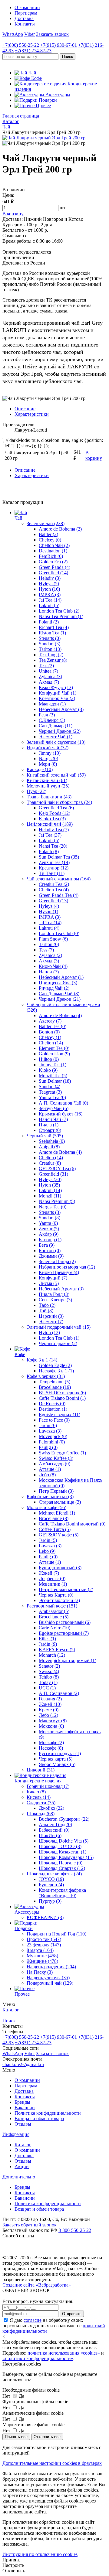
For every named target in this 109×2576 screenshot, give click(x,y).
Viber (30, 34)
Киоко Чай (53, 966)
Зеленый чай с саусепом (56, 742)
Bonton (49, 1032)
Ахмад (49, 682)
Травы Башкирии (49, 797)
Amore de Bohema (60, 529)
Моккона (51, 1726)
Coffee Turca (55, 1529)
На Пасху (40, 1972)
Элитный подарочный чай (59, 1327)
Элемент (51, 1322)
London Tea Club (59, 611)
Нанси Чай (53, 1119)
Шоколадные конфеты (54, 1874)
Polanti (49, 622)
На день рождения (51, 1967)
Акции (22, 2166)
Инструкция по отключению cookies (40, 2554)
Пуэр (36, 791)
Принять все (16, 2437)
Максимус (53, 1721)
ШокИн (50, 1835)
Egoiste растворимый (64, 1633)
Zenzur (49, 1229)
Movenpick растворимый (68, 1660)
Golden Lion (54, 1054)
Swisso (49, 1671)
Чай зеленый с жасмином (59, 879)
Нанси (49, 972)
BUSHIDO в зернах (62, 1393)
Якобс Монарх (57, 1764)
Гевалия (50, 1699)
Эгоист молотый (59, 1600)
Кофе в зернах (46, 1376)
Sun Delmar (55, 1081)
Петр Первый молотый (66, 1589)
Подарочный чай (50, 1983)
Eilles (47, 1639)
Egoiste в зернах (59, 1414)
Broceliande (55, 1387)
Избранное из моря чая (67, 1267)
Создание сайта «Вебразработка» (37, 2285)
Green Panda (54, 567)
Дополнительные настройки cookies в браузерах (52, 2463)
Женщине (42, 1961)
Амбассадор (54, 1464)
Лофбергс (52, 1578)
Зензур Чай (54, 1108)
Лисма (49, 1283)
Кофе (20, 1354)
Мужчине (42, 1956)
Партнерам (26, 13)
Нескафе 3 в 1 (56, 1371)
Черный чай (45, 1136)
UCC (47, 1688)
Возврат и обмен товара (39, 2118)
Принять (11, 2560)
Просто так (44, 1939)
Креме (49, 1710)
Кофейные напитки (50, 1496)
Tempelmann (54, 1382)
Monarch (52, 1655)
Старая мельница (60, 1502)
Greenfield (53, 573)
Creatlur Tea (54, 884)
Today (48, 1682)
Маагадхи (52, 704)
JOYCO (51, 1879)
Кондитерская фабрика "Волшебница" (62, 1893)
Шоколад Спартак (62, 1868)
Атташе (50, 1469)
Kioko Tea (52, 819)
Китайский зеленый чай (56, 775)
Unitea (48, 671)
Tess (46, 666)
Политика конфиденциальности (48, 2113)
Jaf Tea (50, 600)
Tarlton (50, 649)
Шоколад (41, 1814)
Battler (48, 534)
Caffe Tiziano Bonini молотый (72, 1524)
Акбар (49, 1234)
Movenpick (53, 1436)
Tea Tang (51, 655)
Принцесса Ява (58, 983)
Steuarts (50, 638)
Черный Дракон (60, 731)
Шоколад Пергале (61, 1863)
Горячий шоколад (48, 1786)
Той (46, 1311)
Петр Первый (56, 1491)
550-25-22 (21, 45)
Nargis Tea (53, 1207)
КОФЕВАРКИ (45, 1917)
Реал (47, 715)
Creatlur (50, 1163)
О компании (27, 7)
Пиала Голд (54, 1294)
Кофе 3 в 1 (42, 1360)
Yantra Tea (52, 1097)
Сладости (41, 1803)
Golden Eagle (55, 1365)
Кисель (39, 1797)
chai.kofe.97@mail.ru (23, 2064)
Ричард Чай (54, 988)
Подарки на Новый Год (56, 1934)
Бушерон (51, 1885)
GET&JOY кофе (59, 1535)
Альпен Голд (55, 1824)
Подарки (24, 1928)
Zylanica (50, 676)
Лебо (47, 1475)
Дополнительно (19, 2177)
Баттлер (50, 1240)
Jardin (48, 1425)
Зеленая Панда (57, 1261)
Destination (53, 551)
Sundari (50, 644)
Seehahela (52, 1141)
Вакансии (25, 2108)
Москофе (51, 1742)
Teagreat (50, 1092)
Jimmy (50, 753)
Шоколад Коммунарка (66, 1857)
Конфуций (53, 1278)
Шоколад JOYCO (60, 1846)
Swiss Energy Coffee (62, 1453)
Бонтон (50, 1250)
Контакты (25, 24)
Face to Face (54, 1420)
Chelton (51, 1043)
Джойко (51, 1808)
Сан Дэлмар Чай (59, 994)
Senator (49, 1666)
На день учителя (48, 1978)
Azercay (50, 1021)
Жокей (49, 1573)
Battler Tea (53, 1026)
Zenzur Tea (54, 862)
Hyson (48, 912)
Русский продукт (60, 1753)
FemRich (51, 556)
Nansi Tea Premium (61, 616)
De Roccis (52, 1404)
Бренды (22, 2102)
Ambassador (54, 1611)
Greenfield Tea (56, 808)
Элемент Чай (56, 737)
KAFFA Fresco (57, 1650)
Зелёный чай (46, 523)
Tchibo (49, 1677)
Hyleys (49, 584)
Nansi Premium (57, 1201)
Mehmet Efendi (57, 1513)
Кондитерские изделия (38, 1781)
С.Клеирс (52, 720)
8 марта (40, 1950)
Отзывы (23, 2124)
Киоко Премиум (59, 1272)
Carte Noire (54, 1628)
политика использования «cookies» (64, 2353)
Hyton (49, 589)
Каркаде (40, 769)
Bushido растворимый (65, 1622)
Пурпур (50, 1901)
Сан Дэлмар (56, 726)
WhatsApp (13, 34)
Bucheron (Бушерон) (64, 1819)
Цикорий (41, 1770)
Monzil (50, 1196)
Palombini (52, 1442)
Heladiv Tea (54, 830)
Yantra (48, 1223)
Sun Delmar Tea (59, 857)
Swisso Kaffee (56, 1458)
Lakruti (49, 605)
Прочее (22, 1994)
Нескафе (51, 1748)
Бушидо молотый (60, 1568)
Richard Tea (54, 627)
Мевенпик (53, 1584)
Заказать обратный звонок (30, 2225)
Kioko (48, 1070)
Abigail (49, 1147)
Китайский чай (47, 780)
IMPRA (50, 594)
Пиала (49, 1125)
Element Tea (54, 1048)
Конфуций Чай (58, 693)
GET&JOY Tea (57, 1168)
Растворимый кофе (52, 1606)
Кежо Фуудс (56, 687)
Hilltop (49, 1059)
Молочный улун (48, 786)
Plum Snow (53, 939)
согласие (33, 2320)
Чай (18, 518)
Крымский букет (61, 1114)
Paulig (48, 1447)
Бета (47, 1245)
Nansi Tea (53, 846)
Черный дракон (58, 1343)
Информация (16, 2134)
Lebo (47, 1551)
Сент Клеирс (55, 1300)
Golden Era (53, 562)
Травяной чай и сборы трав (59, 802)
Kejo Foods (54, 813)
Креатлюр (54, 868)
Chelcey (50, 540)
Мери (48, 764)
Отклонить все (47, 2437)
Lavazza (50, 1431)
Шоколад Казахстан (63, 1852)
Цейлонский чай (50, 824)
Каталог (23, 2145)
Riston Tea (52, 633)
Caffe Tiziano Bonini (62, 1398)
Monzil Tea (53, 1076)
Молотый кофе (46, 1507)
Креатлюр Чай (57, 698)
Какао (36, 1792)
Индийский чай (48, 748)
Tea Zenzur (53, 660)
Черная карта (56, 1759)
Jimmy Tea (53, 1065)
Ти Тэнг (52, 873)
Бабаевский (54, 1830)
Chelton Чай (54, 545)
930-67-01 (59, 45)
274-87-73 (33, 51)
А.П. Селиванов (59, 1693)
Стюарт (50, 1130)
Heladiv (50, 578)
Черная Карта (56, 1595)
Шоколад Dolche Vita (64, 1841)
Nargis (48, 758)
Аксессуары (27, 1912)
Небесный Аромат (61, 709)
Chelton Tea (54, 890)
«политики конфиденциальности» (38, 2358)
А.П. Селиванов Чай (63, 1103)
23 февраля (44, 1945)
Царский (51, 1316)
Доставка (24, 18)
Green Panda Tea (59, 895)
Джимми (51, 1256)
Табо (47, 1305)
